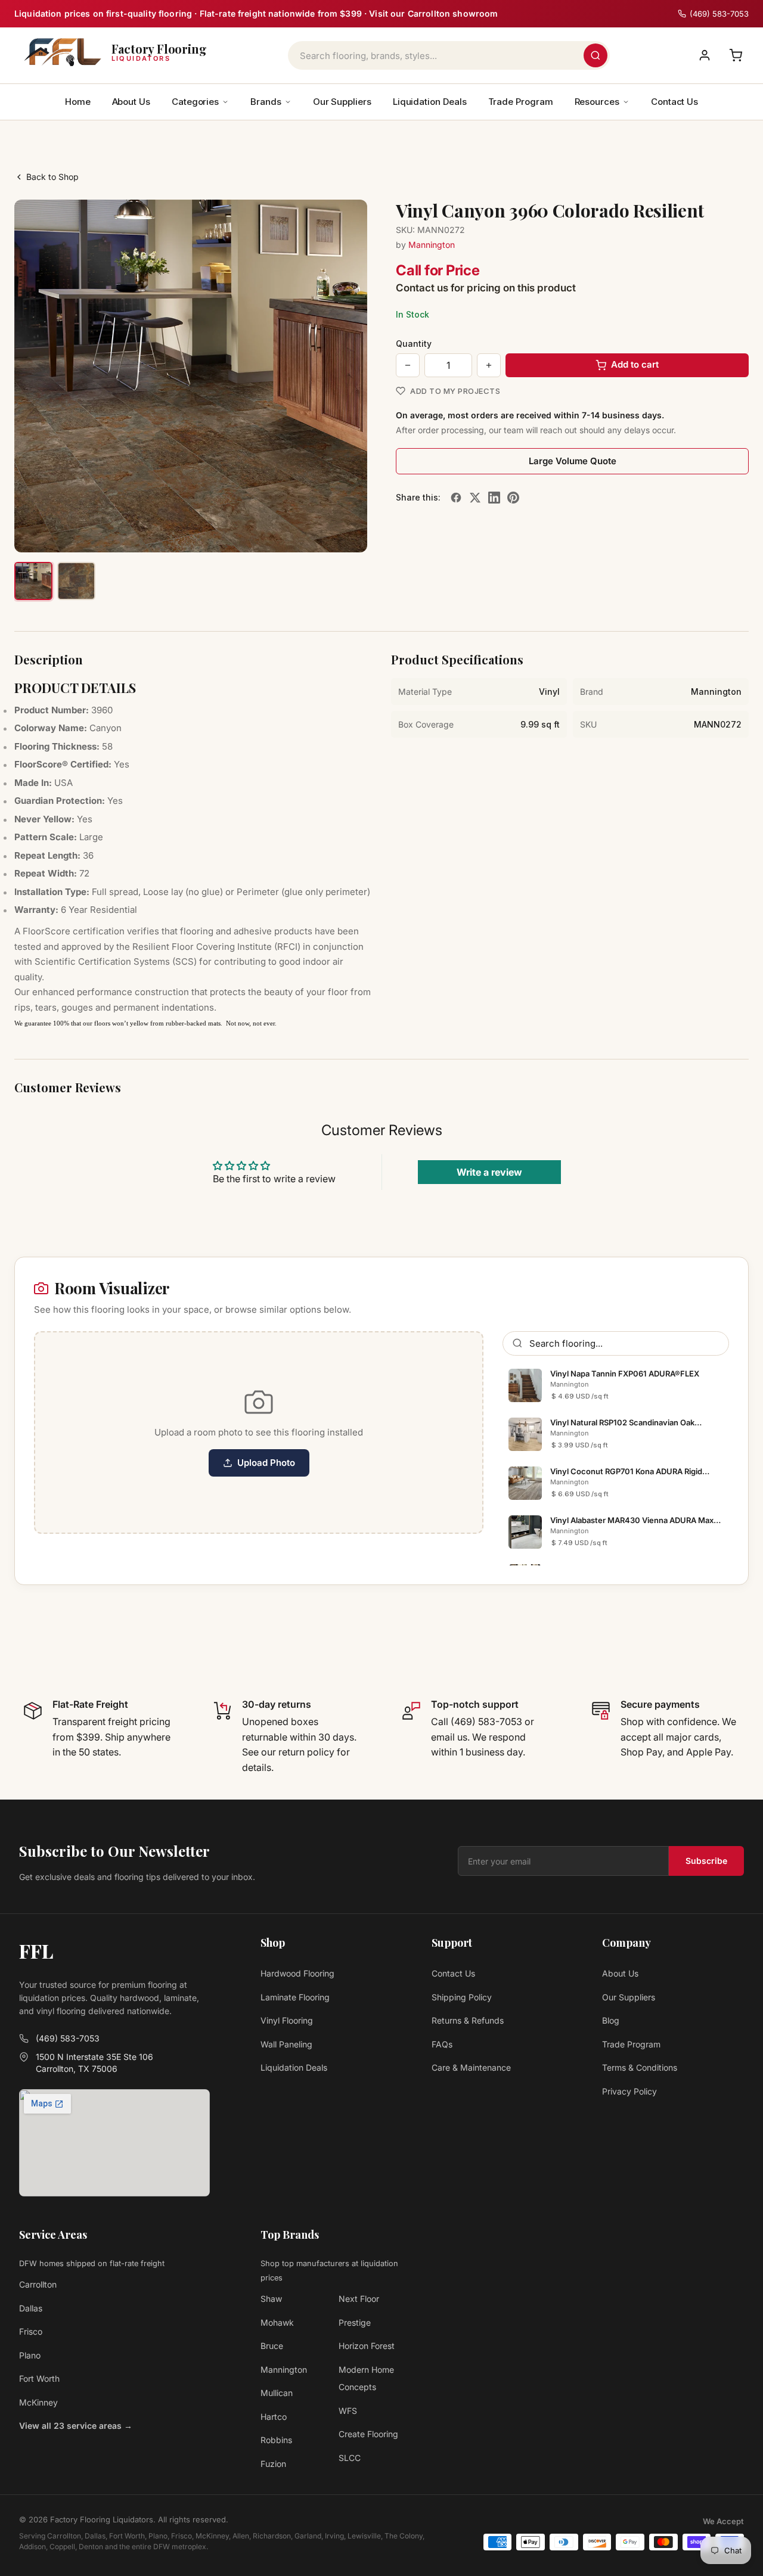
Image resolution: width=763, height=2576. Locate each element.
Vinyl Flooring (287, 2020)
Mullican (277, 2393)
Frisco (31, 2331)
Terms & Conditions (640, 2067)
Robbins (276, 2440)
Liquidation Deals (430, 102)
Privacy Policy (629, 2091)
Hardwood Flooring (297, 1973)
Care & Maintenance (471, 2067)
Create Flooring (368, 2434)
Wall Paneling (286, 2044)
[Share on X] (475, 498)
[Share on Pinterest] (513, 498)
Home (78, 102)
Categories (195, 102)
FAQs (442, 2044)
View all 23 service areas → (76, 2426)
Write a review (489, 1172)
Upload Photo (266, 1463)
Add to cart (635, 364)
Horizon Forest (367, 2346)
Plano (30, 2355)
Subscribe (706, 1861)
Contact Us (674, 102)
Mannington (432, 245)
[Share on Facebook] (456, 498)
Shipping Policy (462, 1997)
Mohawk (277, 2322)
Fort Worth (39, 2378)
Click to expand (321, 532)
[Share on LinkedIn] (494, 498)
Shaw (271, 2299)
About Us (131, 102)
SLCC (350, 2458)
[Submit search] (595, 55)
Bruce (272, 2346)
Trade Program (521, 102)
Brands (266, 102)
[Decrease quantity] (408, 365)
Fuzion (273, 2464)
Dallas (31, 2308)
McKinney (38, 2402)
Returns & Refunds (468, 2020)
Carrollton (38, 2284)
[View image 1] (33, 581)
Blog (611, 2020)
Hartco (274, 2417)
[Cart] (736, 55)
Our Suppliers (342, 102)
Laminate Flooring (295, 1997)
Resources (597, 102)
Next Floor (359, 2299)
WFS (348, 2411)
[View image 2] (76, 581)
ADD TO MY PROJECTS (455, 391)
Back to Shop (52, 177)
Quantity (414, 344)
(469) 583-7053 (68, 2038)
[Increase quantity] (489, 365)
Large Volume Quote (573, 461)
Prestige (355, 2322)
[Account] (705, 55)
